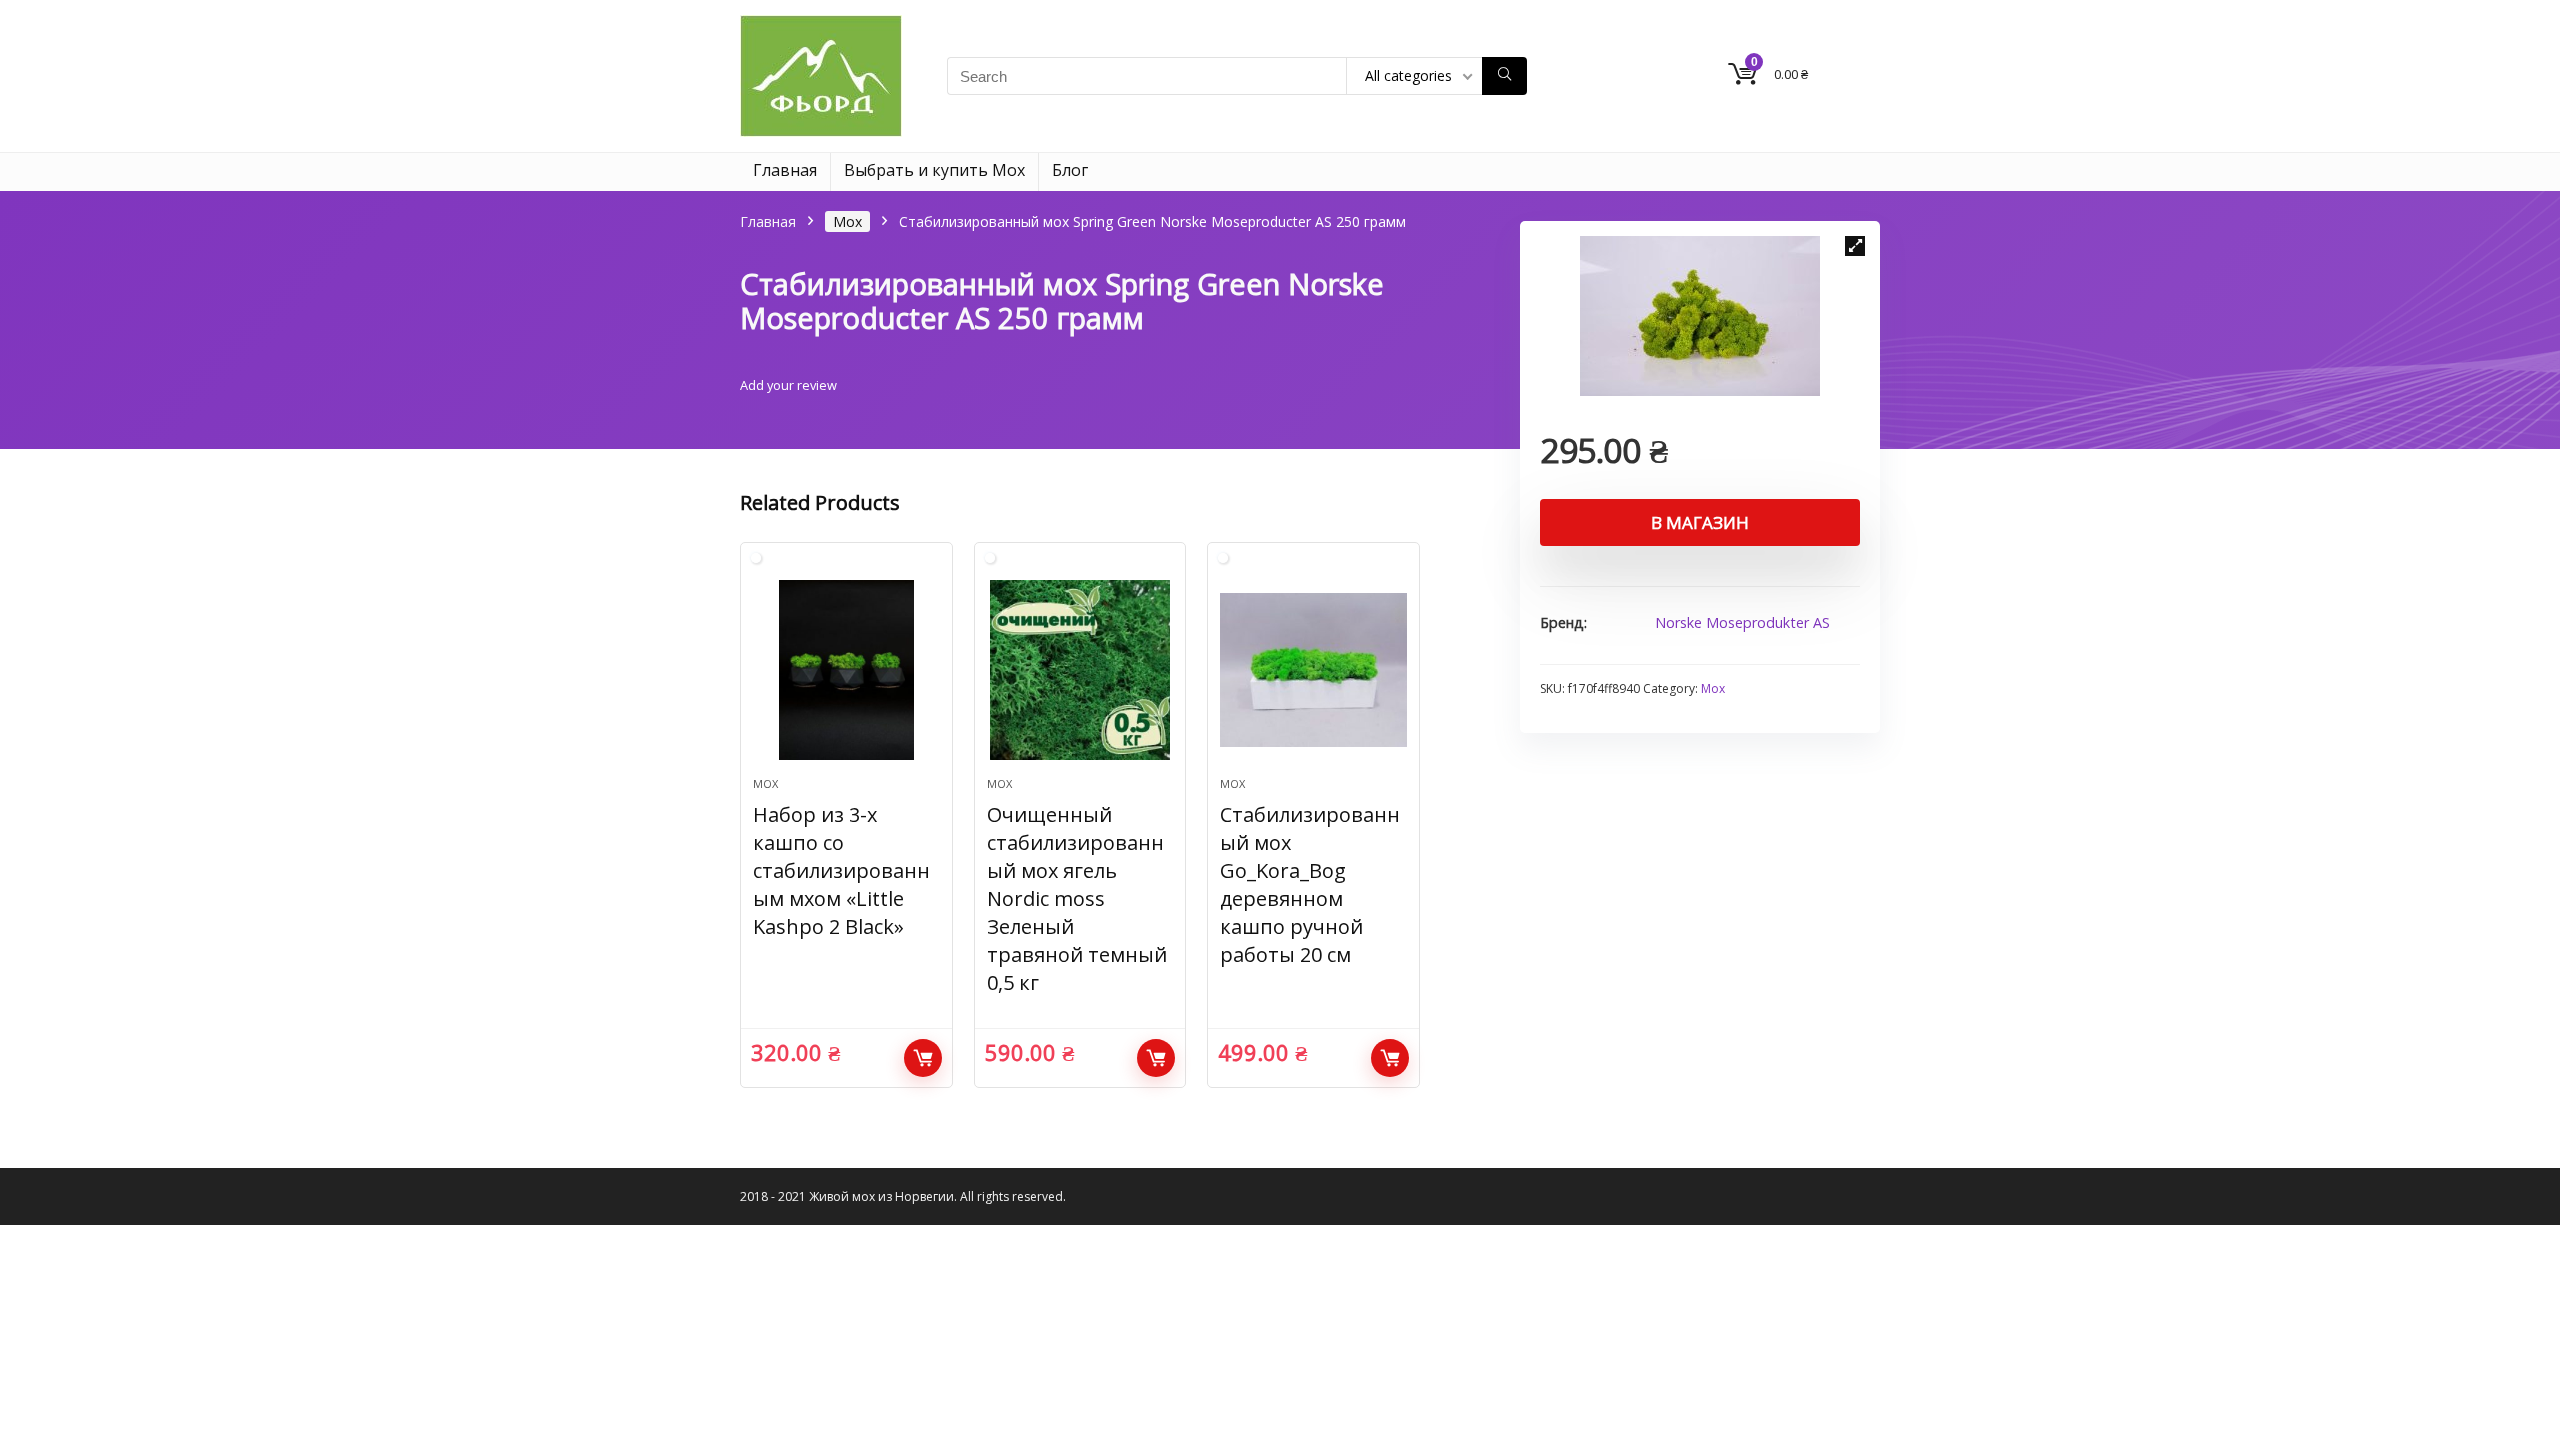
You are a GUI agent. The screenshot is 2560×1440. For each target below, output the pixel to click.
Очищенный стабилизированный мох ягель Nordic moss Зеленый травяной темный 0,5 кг (1077, 898)
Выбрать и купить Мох (934, 170)
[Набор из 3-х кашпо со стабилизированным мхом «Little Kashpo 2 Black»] (846, 670)
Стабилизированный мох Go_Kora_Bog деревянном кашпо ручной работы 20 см (1310, 884)
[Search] (1504, 76)
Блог (1070, 170)
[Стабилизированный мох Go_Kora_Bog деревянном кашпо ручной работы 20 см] (1313, 670)
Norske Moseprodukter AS (1742, 622)
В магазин (1700, 522)
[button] (1855, 246)
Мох (847, 221)
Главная (785, 170)
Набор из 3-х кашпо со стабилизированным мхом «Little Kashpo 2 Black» (841, 870)
